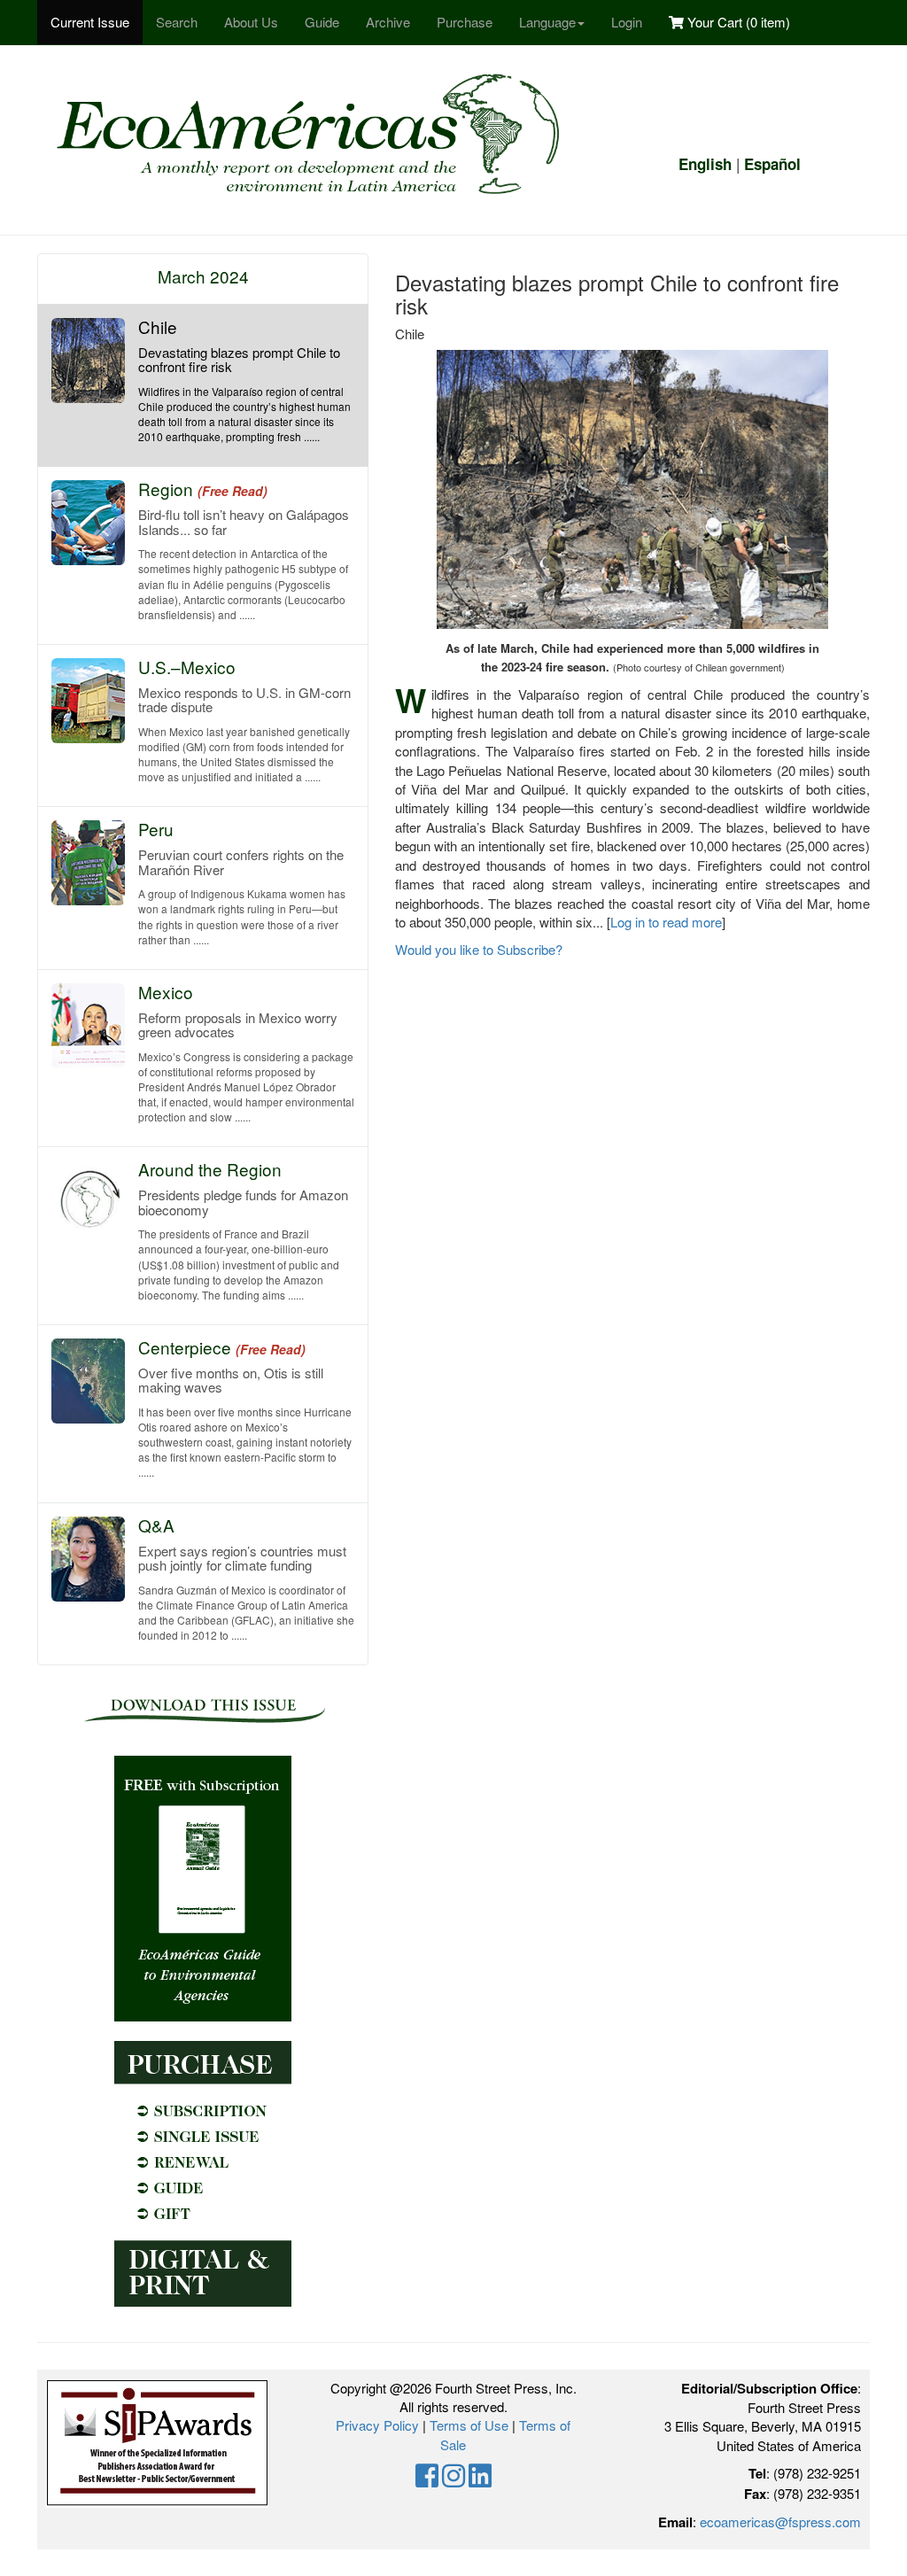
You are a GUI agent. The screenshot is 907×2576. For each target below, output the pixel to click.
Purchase (465, 22)
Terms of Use (469, 2425)
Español (772, 164)
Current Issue (90, 22)
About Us (251, 22)
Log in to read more (666, 922)
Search (177, 22)
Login (627, 22)
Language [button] (547, 22)
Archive (388, 22)
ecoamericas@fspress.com (780, 2522)
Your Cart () (737, 22)
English (705, 164)
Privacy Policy (377, 2425)
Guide (322, 22)
